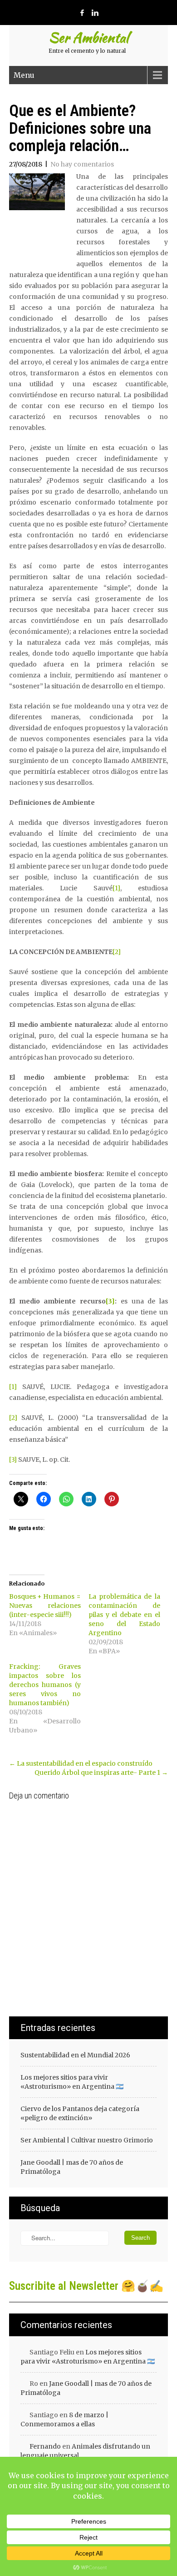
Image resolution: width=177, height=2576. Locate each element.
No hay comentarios (82, 164)
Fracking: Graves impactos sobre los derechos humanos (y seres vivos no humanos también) (45, 1685)
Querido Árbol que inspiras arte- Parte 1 (101, 1773)
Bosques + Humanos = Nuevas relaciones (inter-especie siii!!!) (45, 1606)
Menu (24, 75)
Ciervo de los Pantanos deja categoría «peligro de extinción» (80, 2113)
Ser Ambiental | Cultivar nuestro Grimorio (87, 2140)
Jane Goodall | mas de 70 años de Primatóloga (72, 2167)
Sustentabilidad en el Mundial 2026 (75, 2055)
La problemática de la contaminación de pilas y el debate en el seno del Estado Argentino (124, 1615)
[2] (117, 952)
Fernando (45, 2446)
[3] (110, 1301)
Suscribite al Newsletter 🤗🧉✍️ (86, 2286)
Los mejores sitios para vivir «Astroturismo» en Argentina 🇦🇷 (72, 2082)
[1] (116, 888)
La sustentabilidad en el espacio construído (81, 1763)
